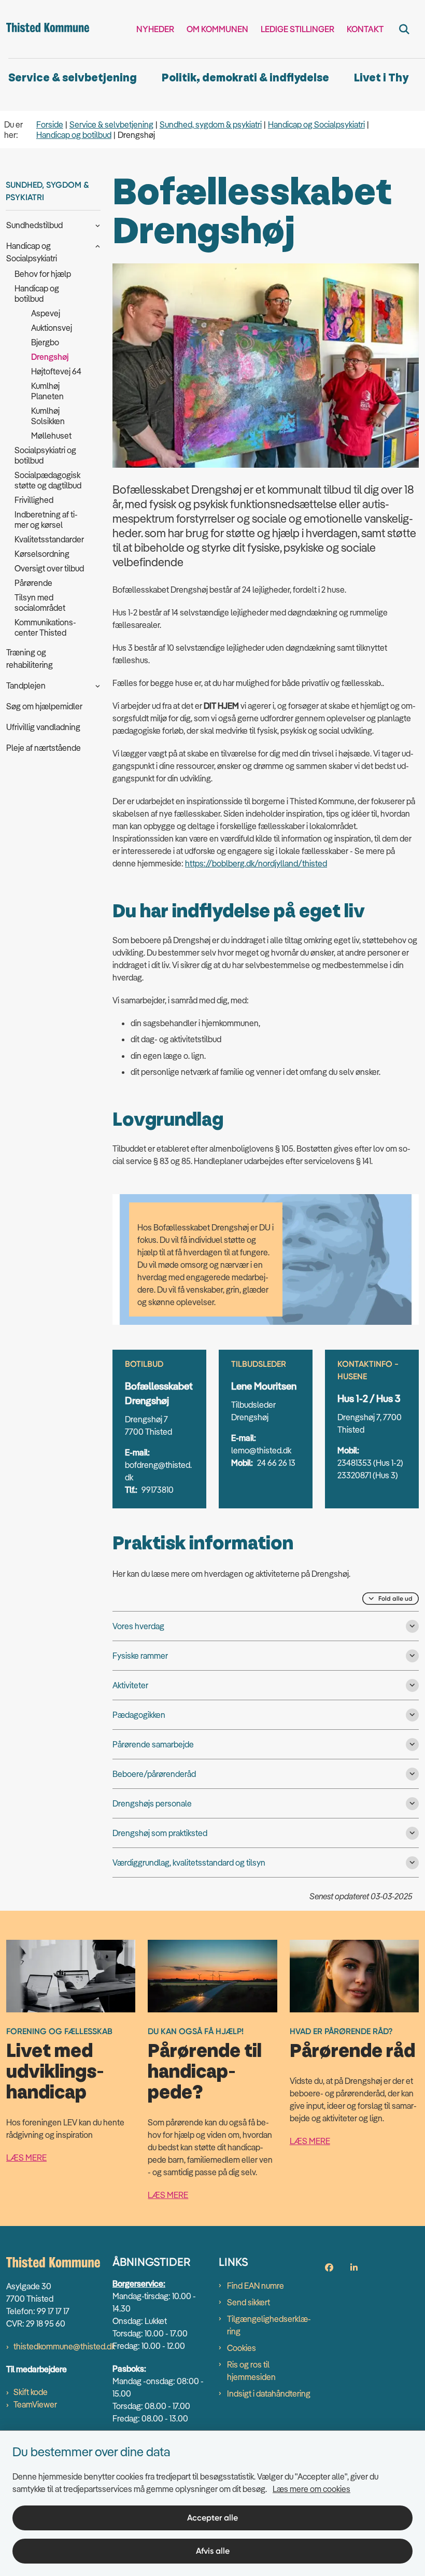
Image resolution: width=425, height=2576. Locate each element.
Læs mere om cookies (311, 2489)
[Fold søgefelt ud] (404, 29)
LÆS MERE (26, 2158)
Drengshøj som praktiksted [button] (160, 1833)
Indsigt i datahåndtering (269, 2393)
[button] (95, 225)
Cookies (242, 2348)
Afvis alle (213, 2551)
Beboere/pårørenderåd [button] (154, 1774)
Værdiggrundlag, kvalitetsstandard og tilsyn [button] (189, 1863)
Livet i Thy (381, 78)
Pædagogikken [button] (139, 1715)
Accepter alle (212, 2518)
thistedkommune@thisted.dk (64, 2346)
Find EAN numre (256, 2286)
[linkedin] (354, 2267)
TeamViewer (35, 2404)
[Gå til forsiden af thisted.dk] (45, 29)
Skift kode (31, 2392)
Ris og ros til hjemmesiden (251, 2371)
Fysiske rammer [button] (140, 1656)
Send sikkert (249, 2302)
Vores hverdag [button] (138, 1626)
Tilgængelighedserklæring (269, 2325)
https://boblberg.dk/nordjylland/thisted (256, 863)
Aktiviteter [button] (130, 1685)
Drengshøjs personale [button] (152, 1803)
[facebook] (329, 2267)
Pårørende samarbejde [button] (153, 1744)
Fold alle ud (395, 1599)
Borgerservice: (139, 2284)
